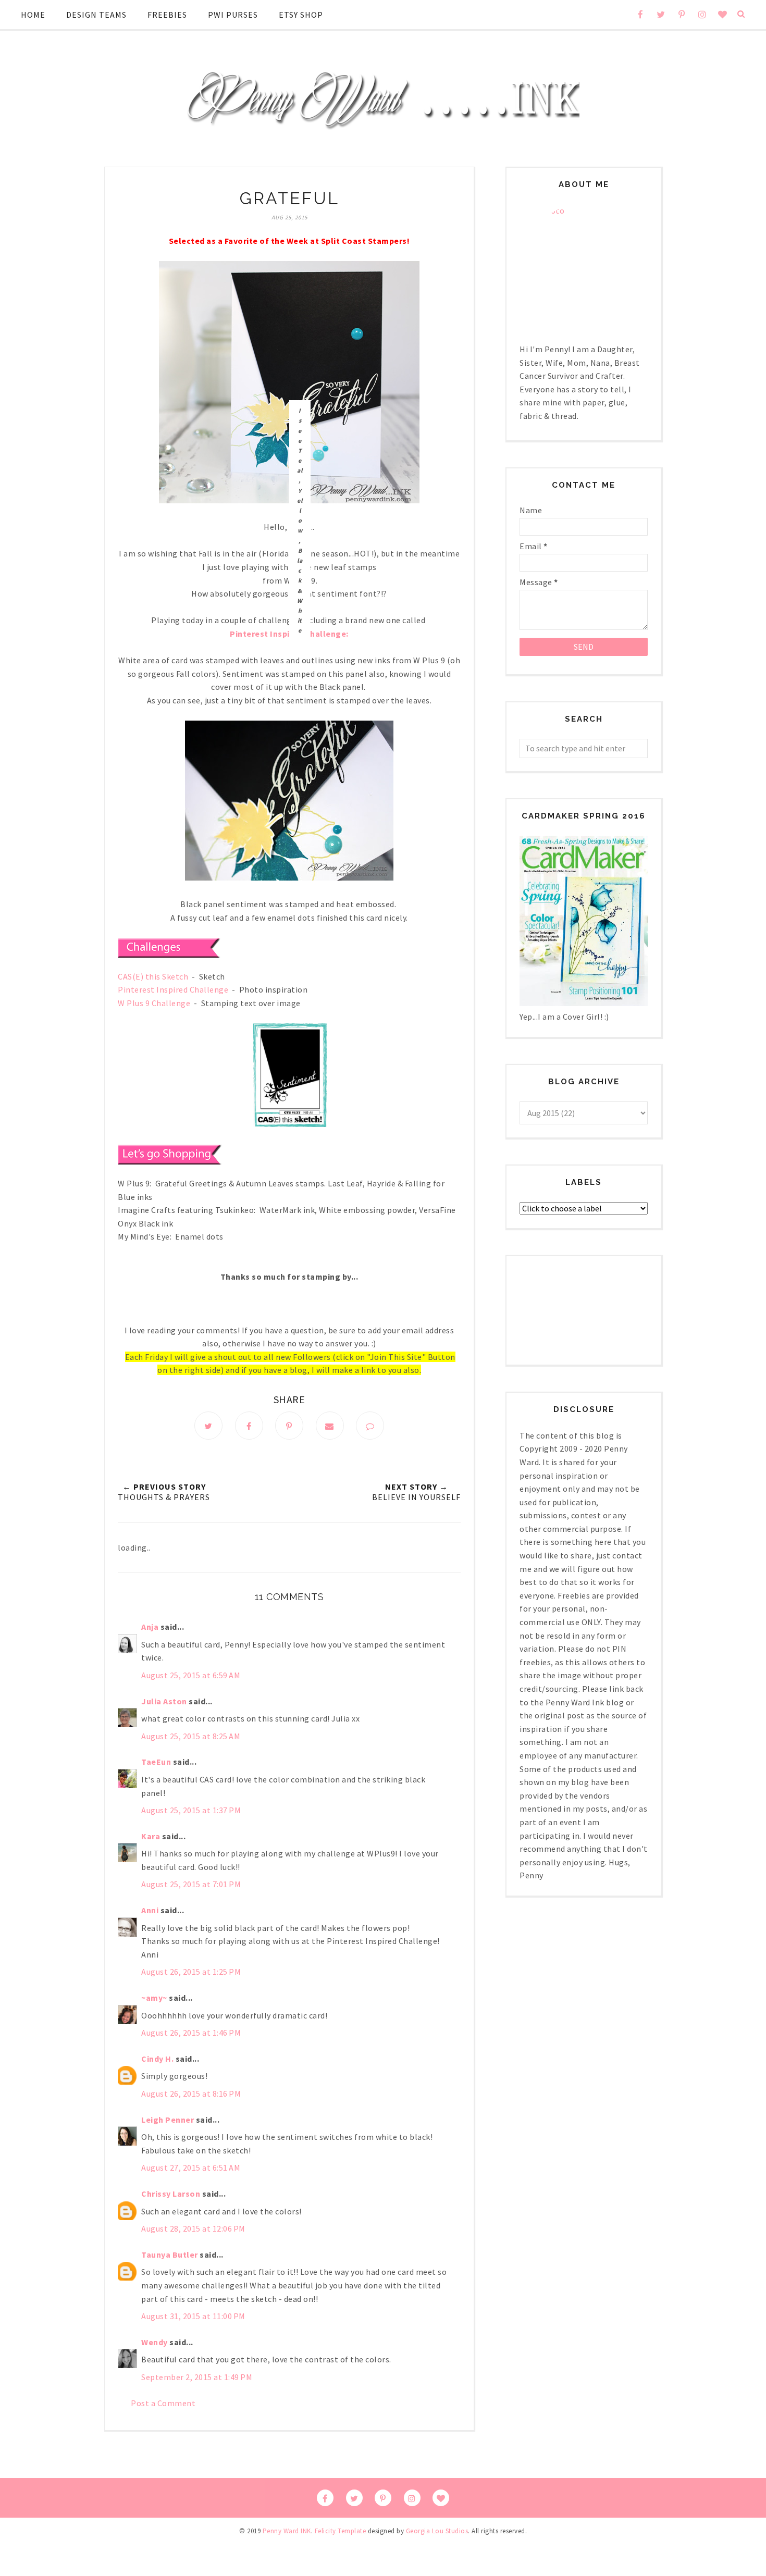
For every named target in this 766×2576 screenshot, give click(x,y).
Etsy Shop (301, 15)
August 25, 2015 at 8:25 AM (191, 1736)
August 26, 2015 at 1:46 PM (191, 2033)
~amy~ (154, 1998)
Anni (150, 1910)
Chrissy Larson (171, 2194)
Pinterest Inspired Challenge (173, 989)
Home (33, 15)
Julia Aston (164, 1701)
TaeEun (156, 1762)
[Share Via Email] (330, 1426)
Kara (151, 1836)
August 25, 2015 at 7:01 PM (191, 1884)
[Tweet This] (208, 1426)
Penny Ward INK (287, 2531)
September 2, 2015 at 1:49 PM (197, 2377)
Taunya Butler (170, 2255)
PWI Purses (233, 15)
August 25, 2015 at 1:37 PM (191, 1810)
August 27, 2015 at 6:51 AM (191, 2168)
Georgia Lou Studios (437, 2531)
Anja (150, 1627)
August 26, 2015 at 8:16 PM (191, 2094)
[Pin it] (289, 1426)
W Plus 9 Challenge (154, 1003)
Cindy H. (157, 2059)
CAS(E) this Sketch (153, 976)
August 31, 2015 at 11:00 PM (193, 2316)
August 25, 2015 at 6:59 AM (191, 1675)
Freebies (167, 15)
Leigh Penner (168, 2120)
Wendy (155, 2342)
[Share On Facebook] (249, 1426)
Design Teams (96, 15)
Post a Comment (163, 2403)
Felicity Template (341, 2531)
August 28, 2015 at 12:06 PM (193, 2228)
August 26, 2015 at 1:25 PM (191, 1972)
